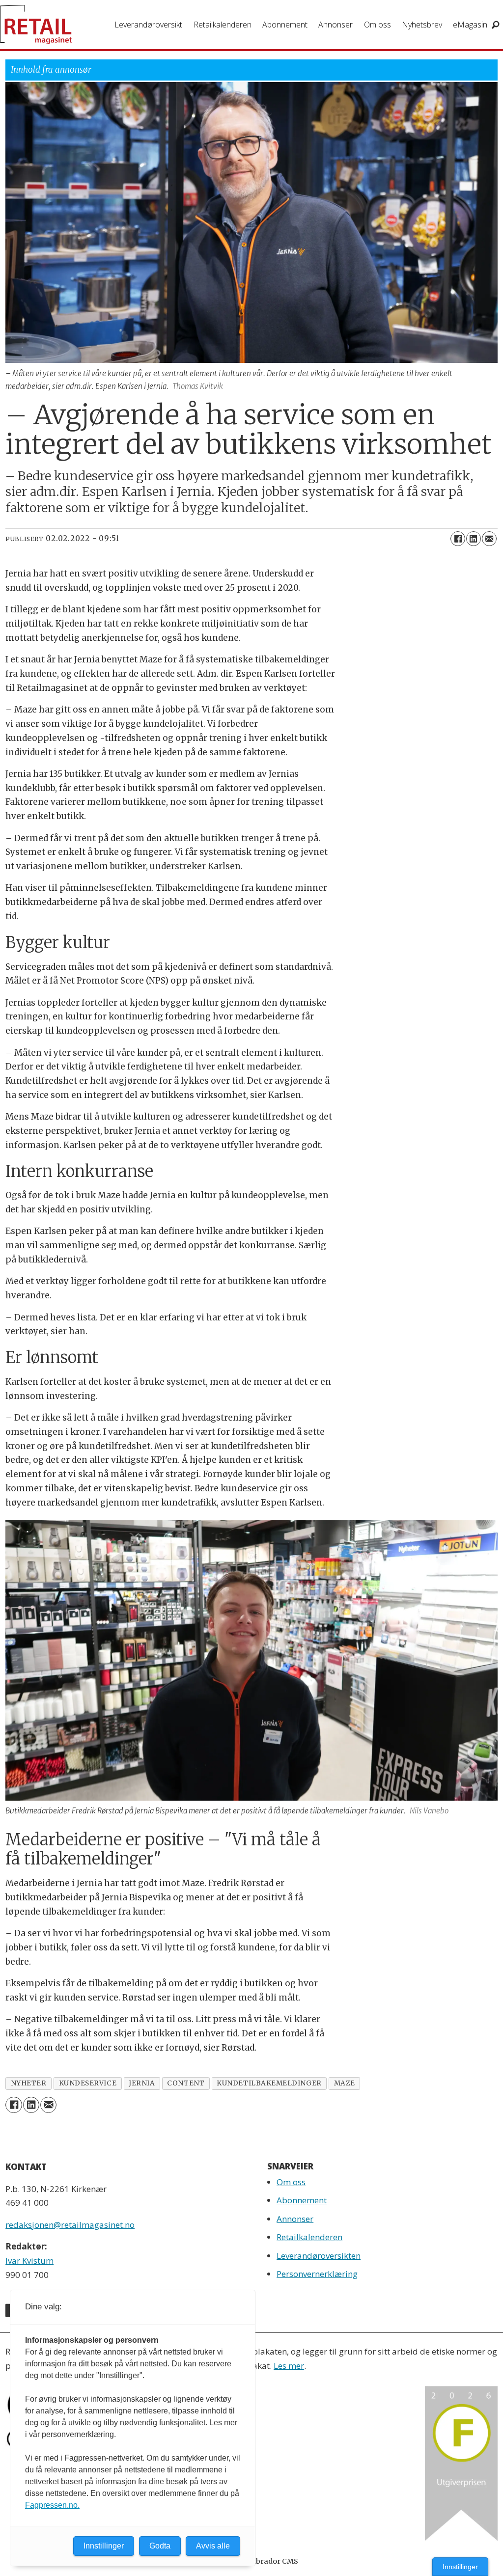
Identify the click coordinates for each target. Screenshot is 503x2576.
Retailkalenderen (223, 25)
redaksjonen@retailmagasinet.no (70, 2225)
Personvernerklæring (317, 2274)
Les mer (289, 2366)
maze (345, 2083)
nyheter (29, 2083)
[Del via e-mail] (489, 539)
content (186, 2083)
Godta (160, 2546)
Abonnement (285, 25)
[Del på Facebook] (458, 539)
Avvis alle (213, 2546)
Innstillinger (460, 2567)
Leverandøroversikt (148, 25)
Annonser (335, 25)
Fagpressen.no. (52, 2505)
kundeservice (88, 2083)
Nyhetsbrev (422, 25)
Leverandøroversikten (319, 2256)
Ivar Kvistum (29, 2261)
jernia (142, 2083)
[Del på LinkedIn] (474, 539)
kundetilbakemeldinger (269, 2083)
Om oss (377, 25)
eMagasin (470, 25)
